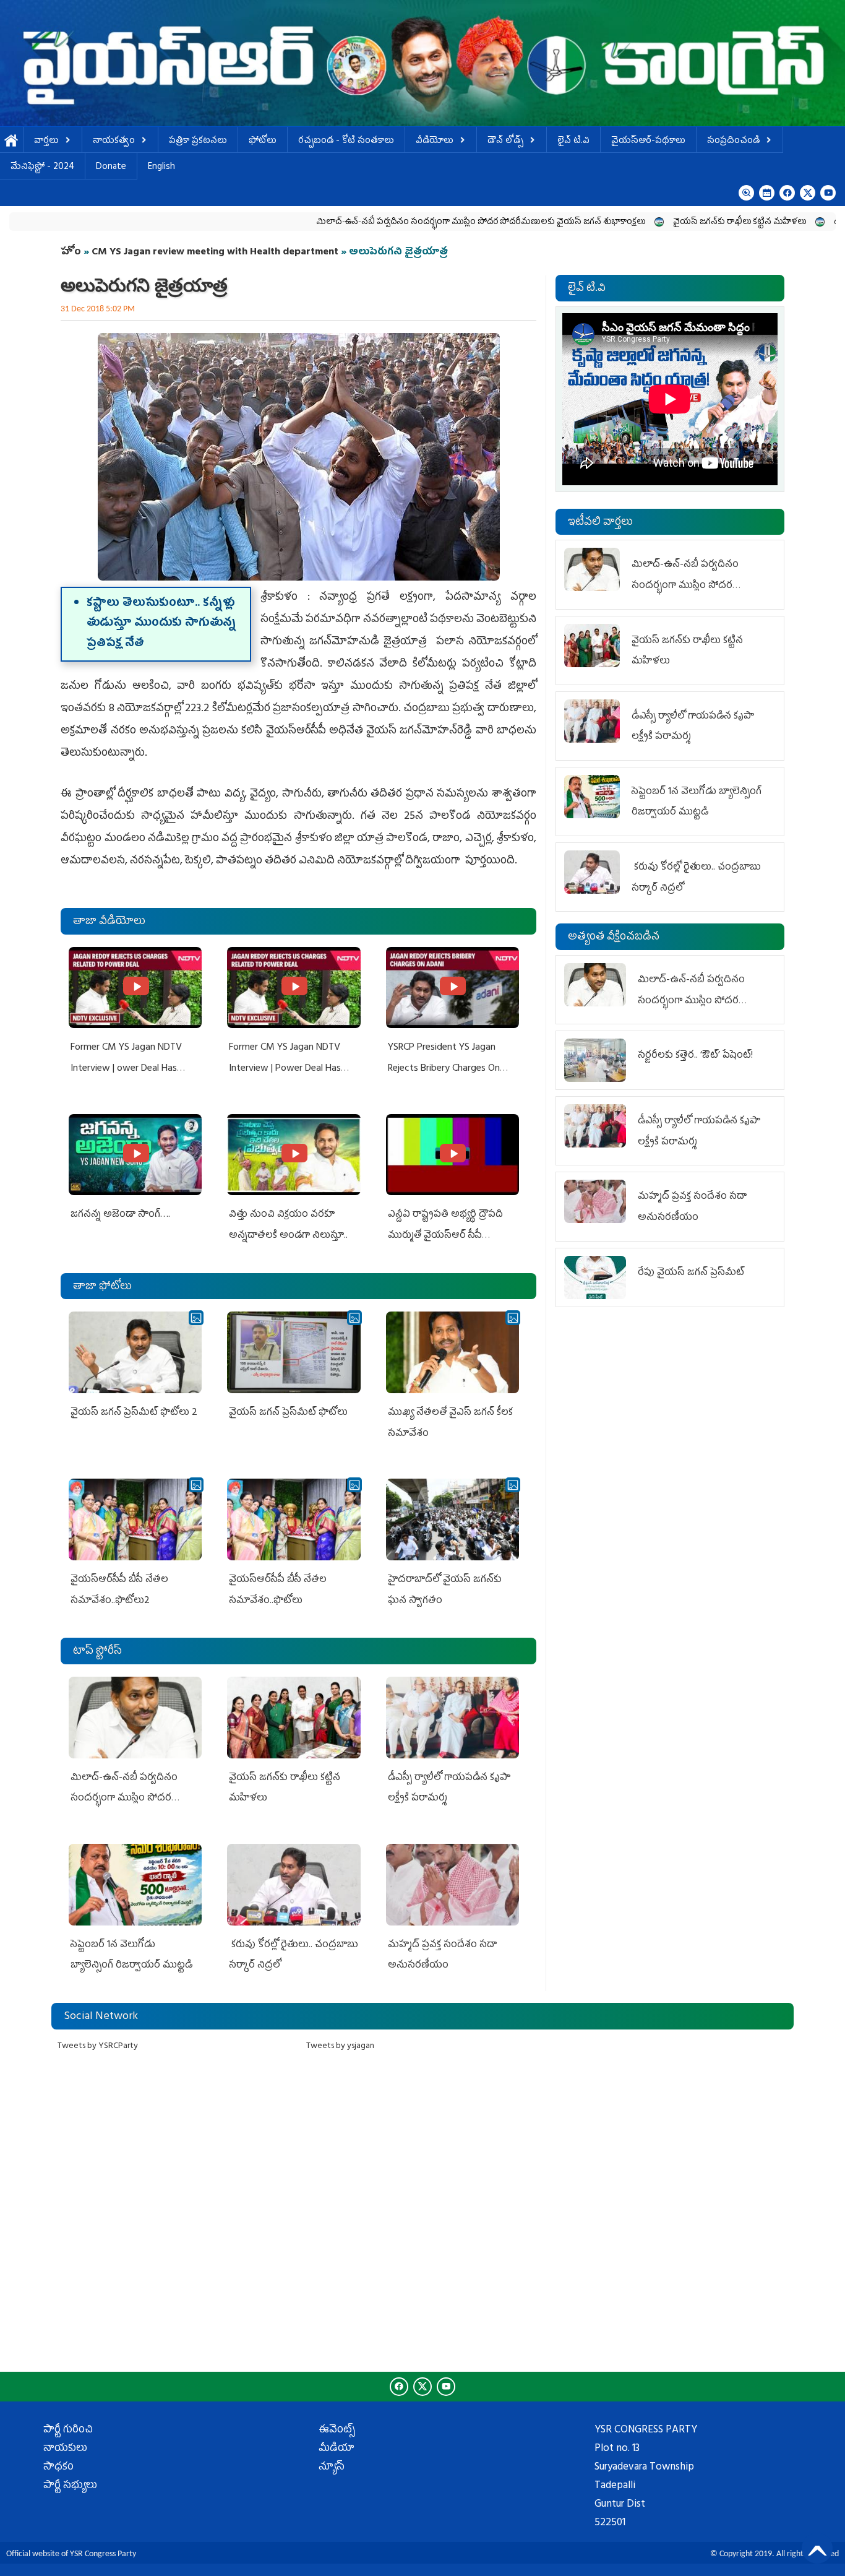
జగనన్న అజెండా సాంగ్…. (120, 1215)
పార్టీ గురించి (68, 2431)
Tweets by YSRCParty (98, 2047)
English (161, 167)
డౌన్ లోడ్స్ (505, 141)
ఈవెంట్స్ (337, 2431)
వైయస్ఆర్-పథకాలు (648, 141)
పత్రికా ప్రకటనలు (198, 141)
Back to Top (817, 2548)
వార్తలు (46, 141)
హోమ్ (11, 141)
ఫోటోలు (263, 141)
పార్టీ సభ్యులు (70, 2486)
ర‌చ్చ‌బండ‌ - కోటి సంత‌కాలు (346, 141)
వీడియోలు (435, 141)
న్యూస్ (332, 2468)
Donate (111, 167)
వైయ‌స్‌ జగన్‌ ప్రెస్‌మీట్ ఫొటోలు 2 (134, 1413)
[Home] (422, 63)
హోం (71, 253)
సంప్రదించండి (733, 141)
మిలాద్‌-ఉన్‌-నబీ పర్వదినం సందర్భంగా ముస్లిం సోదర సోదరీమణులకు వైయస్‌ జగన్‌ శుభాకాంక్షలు (376, 223)
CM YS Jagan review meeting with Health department (215, 253)
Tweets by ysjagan (340, 2047)
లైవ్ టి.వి (573, 141)
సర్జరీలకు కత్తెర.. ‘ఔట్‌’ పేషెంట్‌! (695, 1056)
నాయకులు (65, 2449)
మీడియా (337, 2449)
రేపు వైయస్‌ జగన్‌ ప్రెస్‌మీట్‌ (691, 1273)
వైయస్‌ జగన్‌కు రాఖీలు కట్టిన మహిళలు (635, 223)
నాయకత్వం (114, 141)
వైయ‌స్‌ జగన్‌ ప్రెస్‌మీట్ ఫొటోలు (288, 1413)
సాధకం (58, 2468)
